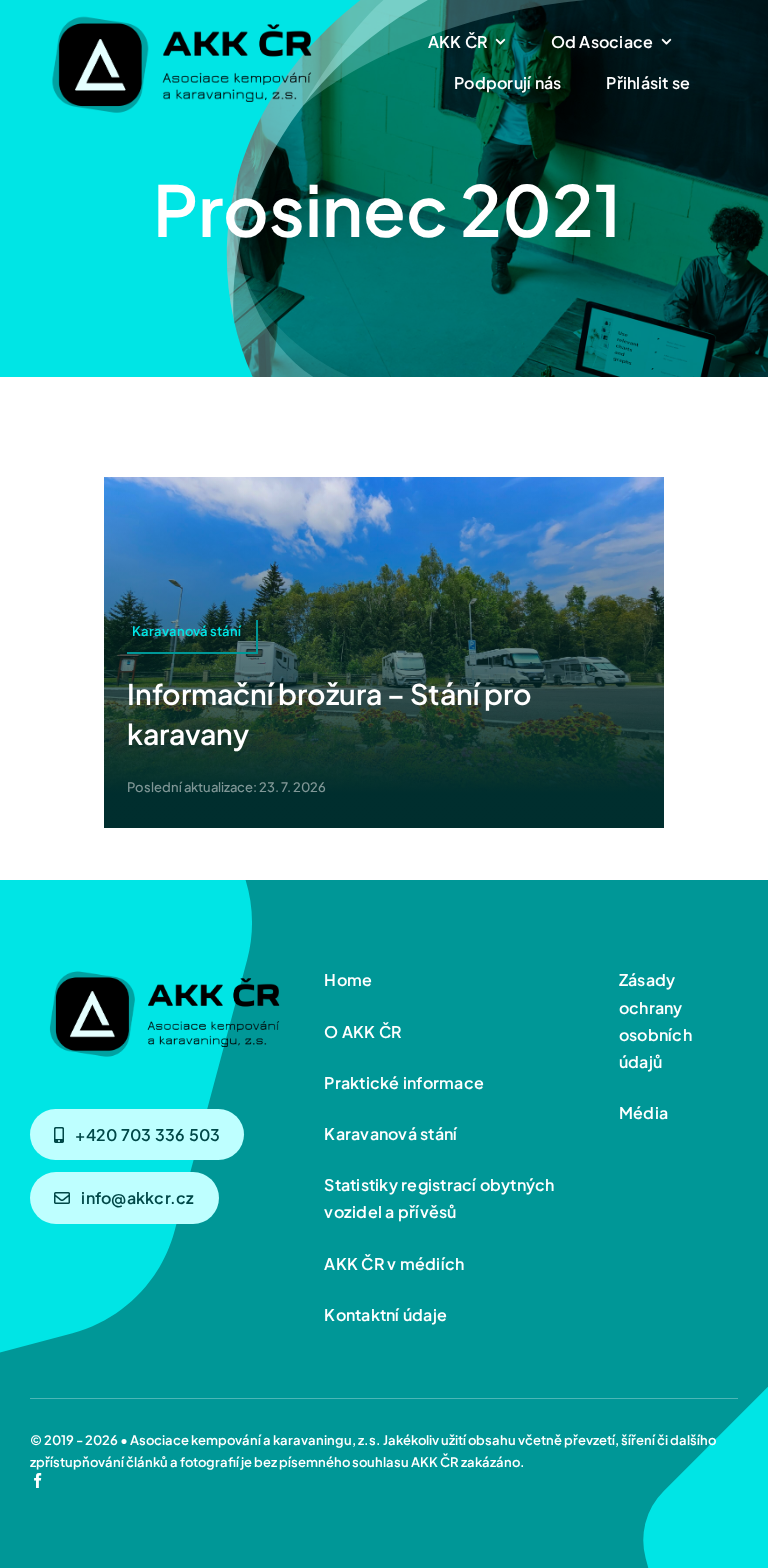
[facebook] (37, 1480)
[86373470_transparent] (180, 12)
